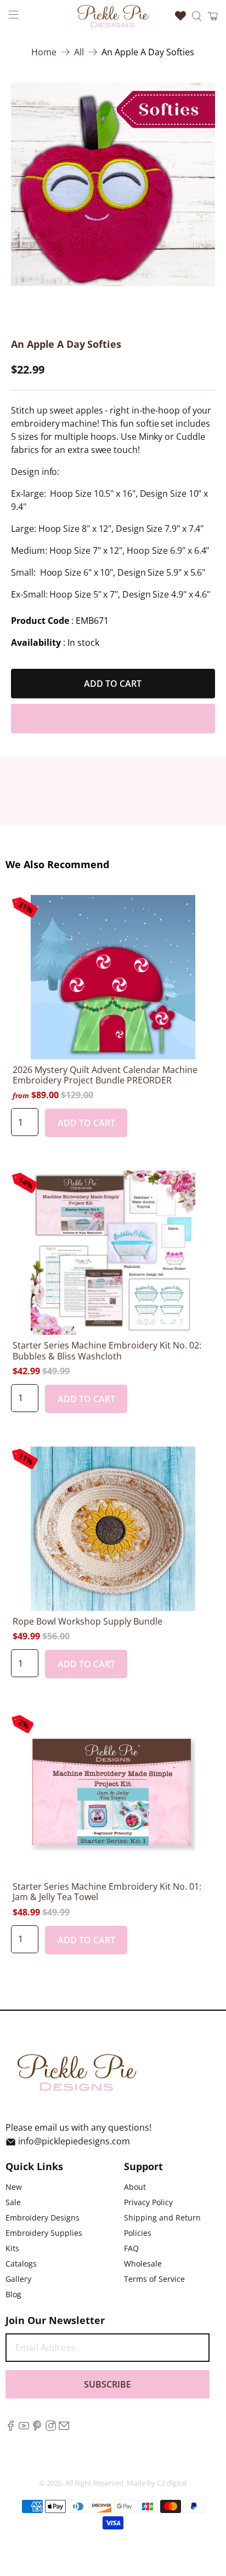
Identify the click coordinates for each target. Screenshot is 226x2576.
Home (44, 52)
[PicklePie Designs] (113, 16)
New (14, 2187)
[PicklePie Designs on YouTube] (24, 2428)
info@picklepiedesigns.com (74, 2142)
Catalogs (21, 2264)
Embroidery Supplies (44, 2233)
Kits (12, 2248)
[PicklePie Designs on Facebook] (11, 2428)
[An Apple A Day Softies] (113, 184)
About (135, 2187)
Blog (13, 2294)
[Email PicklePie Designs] (64, 2428)
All (79, 52)
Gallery (18, 2279)
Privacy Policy (148, 2202)
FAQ (131, 2248)
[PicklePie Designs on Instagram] (51, 2428)
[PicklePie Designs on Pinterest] (37, 2428)
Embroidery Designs (43, 2218)
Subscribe (108, 2384)
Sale (13, 2202)
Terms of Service (154, 2279)
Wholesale (143, 2264)
